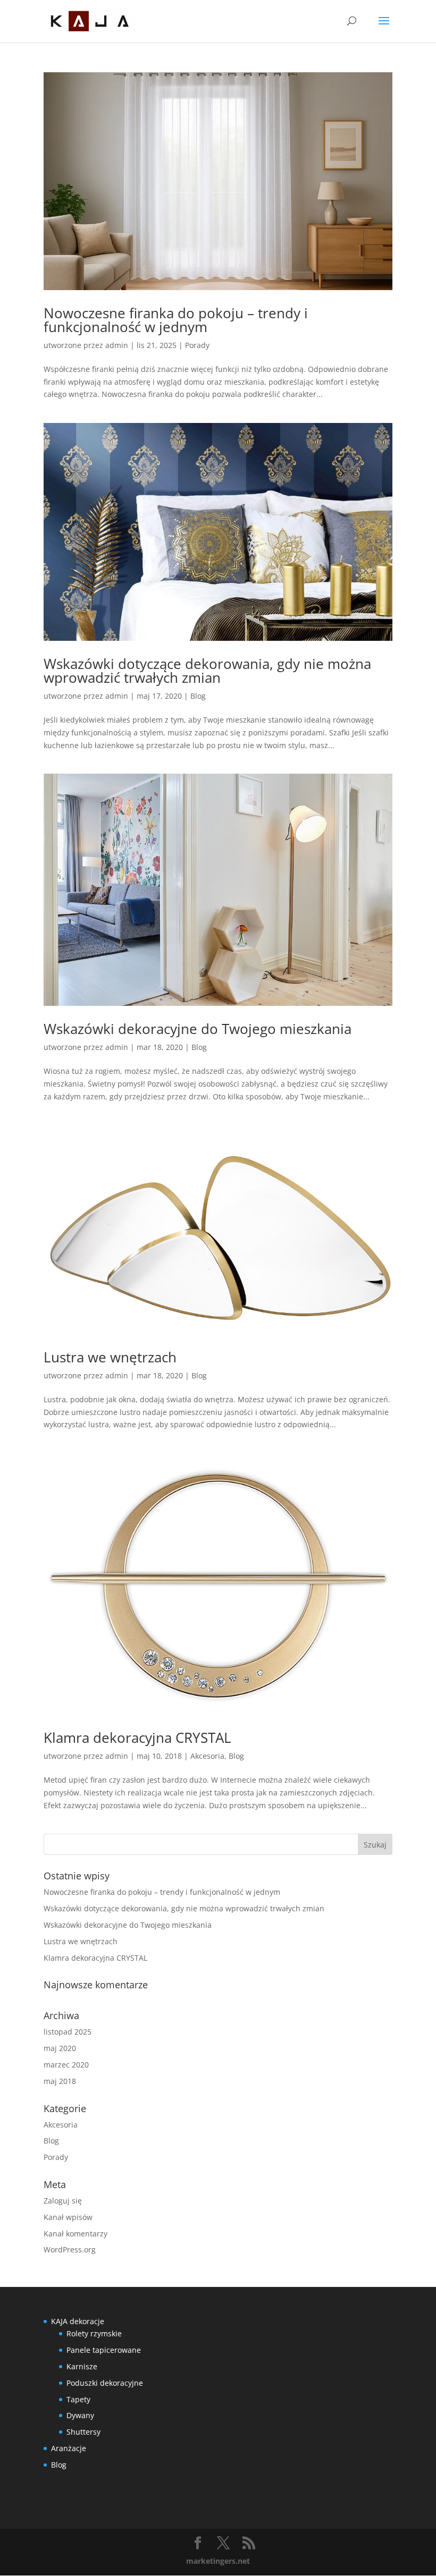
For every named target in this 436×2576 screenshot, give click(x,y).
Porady (197, 345)
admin (117, 345)
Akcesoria (207, 1756)
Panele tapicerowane (104, 2350)
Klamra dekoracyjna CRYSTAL (137, 1738)
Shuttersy (83, 2432)
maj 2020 (60, 2048)
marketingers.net (218, 2561)
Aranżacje (69, 2448)
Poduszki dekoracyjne (105, 2383)
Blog (198, 696)
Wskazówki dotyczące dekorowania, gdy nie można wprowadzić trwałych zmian (207, 671)
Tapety (78, 2399)
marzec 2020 (66, 2065)
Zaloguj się (63, 2201)
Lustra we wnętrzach (110, 1357)
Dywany (80, 2415)
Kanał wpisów (68, 2217)
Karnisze (82, 2366)
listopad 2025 (68, 2032)
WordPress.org (70, 2249)
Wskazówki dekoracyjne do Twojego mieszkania (198, 1029)
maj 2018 (60, 2081)
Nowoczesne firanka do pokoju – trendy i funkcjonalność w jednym (176, 320)
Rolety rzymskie (94, 2333)
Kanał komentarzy (76, 2234)
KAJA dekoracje (78, 2321)
